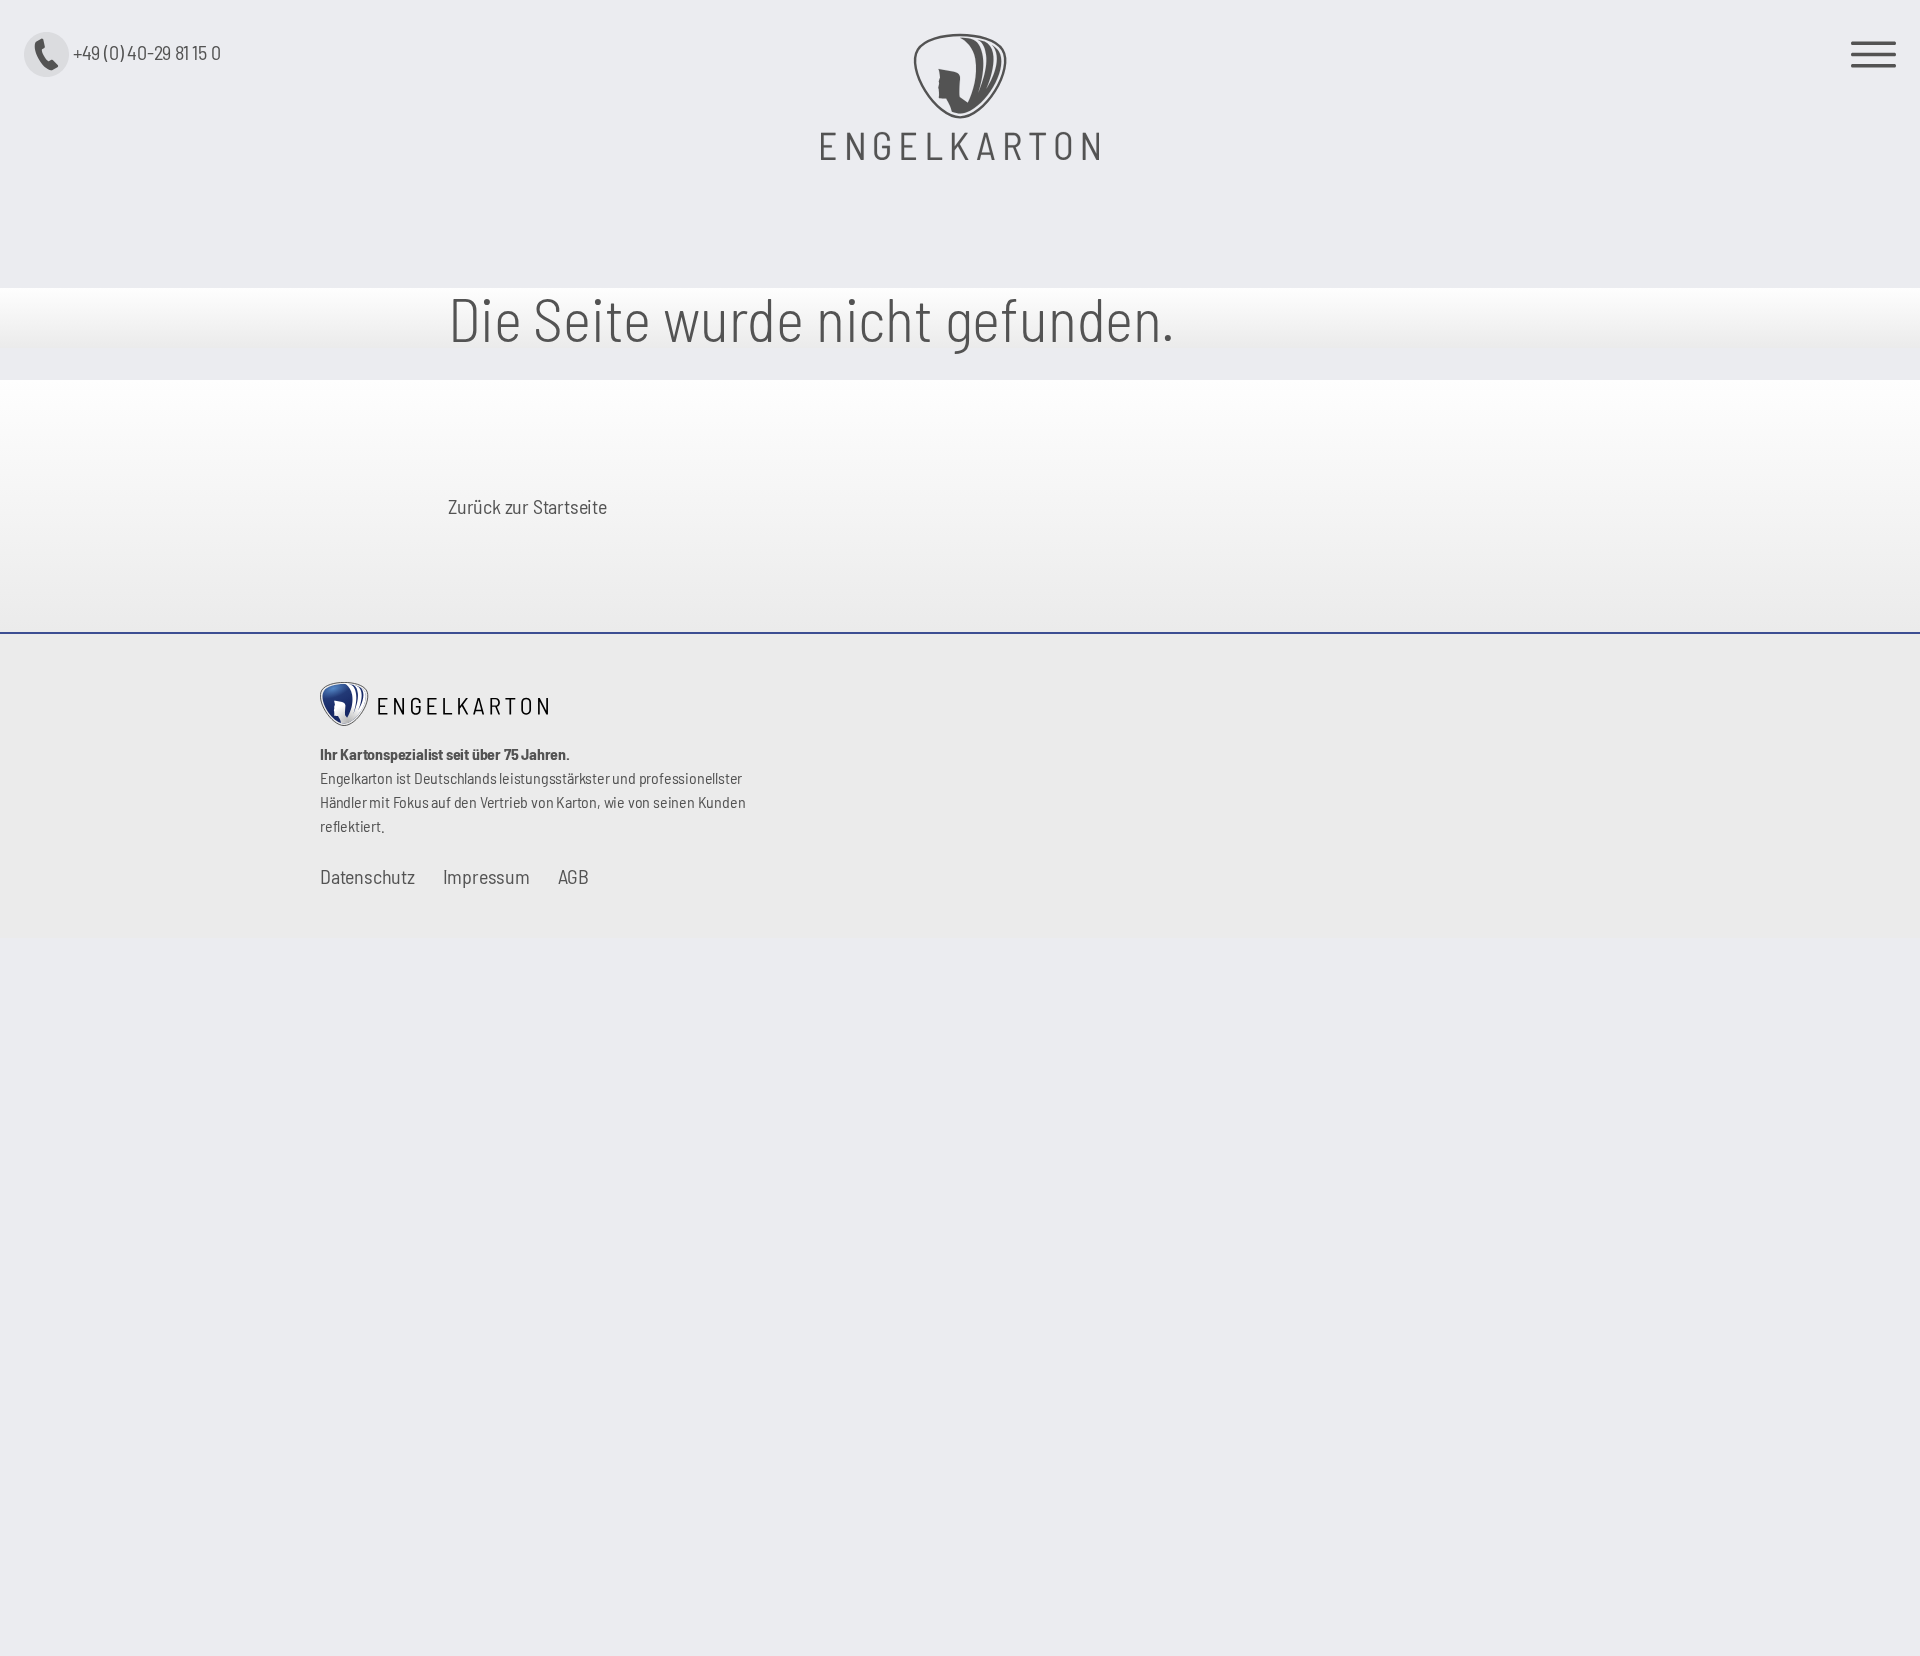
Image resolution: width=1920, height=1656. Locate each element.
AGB (573, 876)
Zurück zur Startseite (527, 506)
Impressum (486, 876)
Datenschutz (367, 876)
